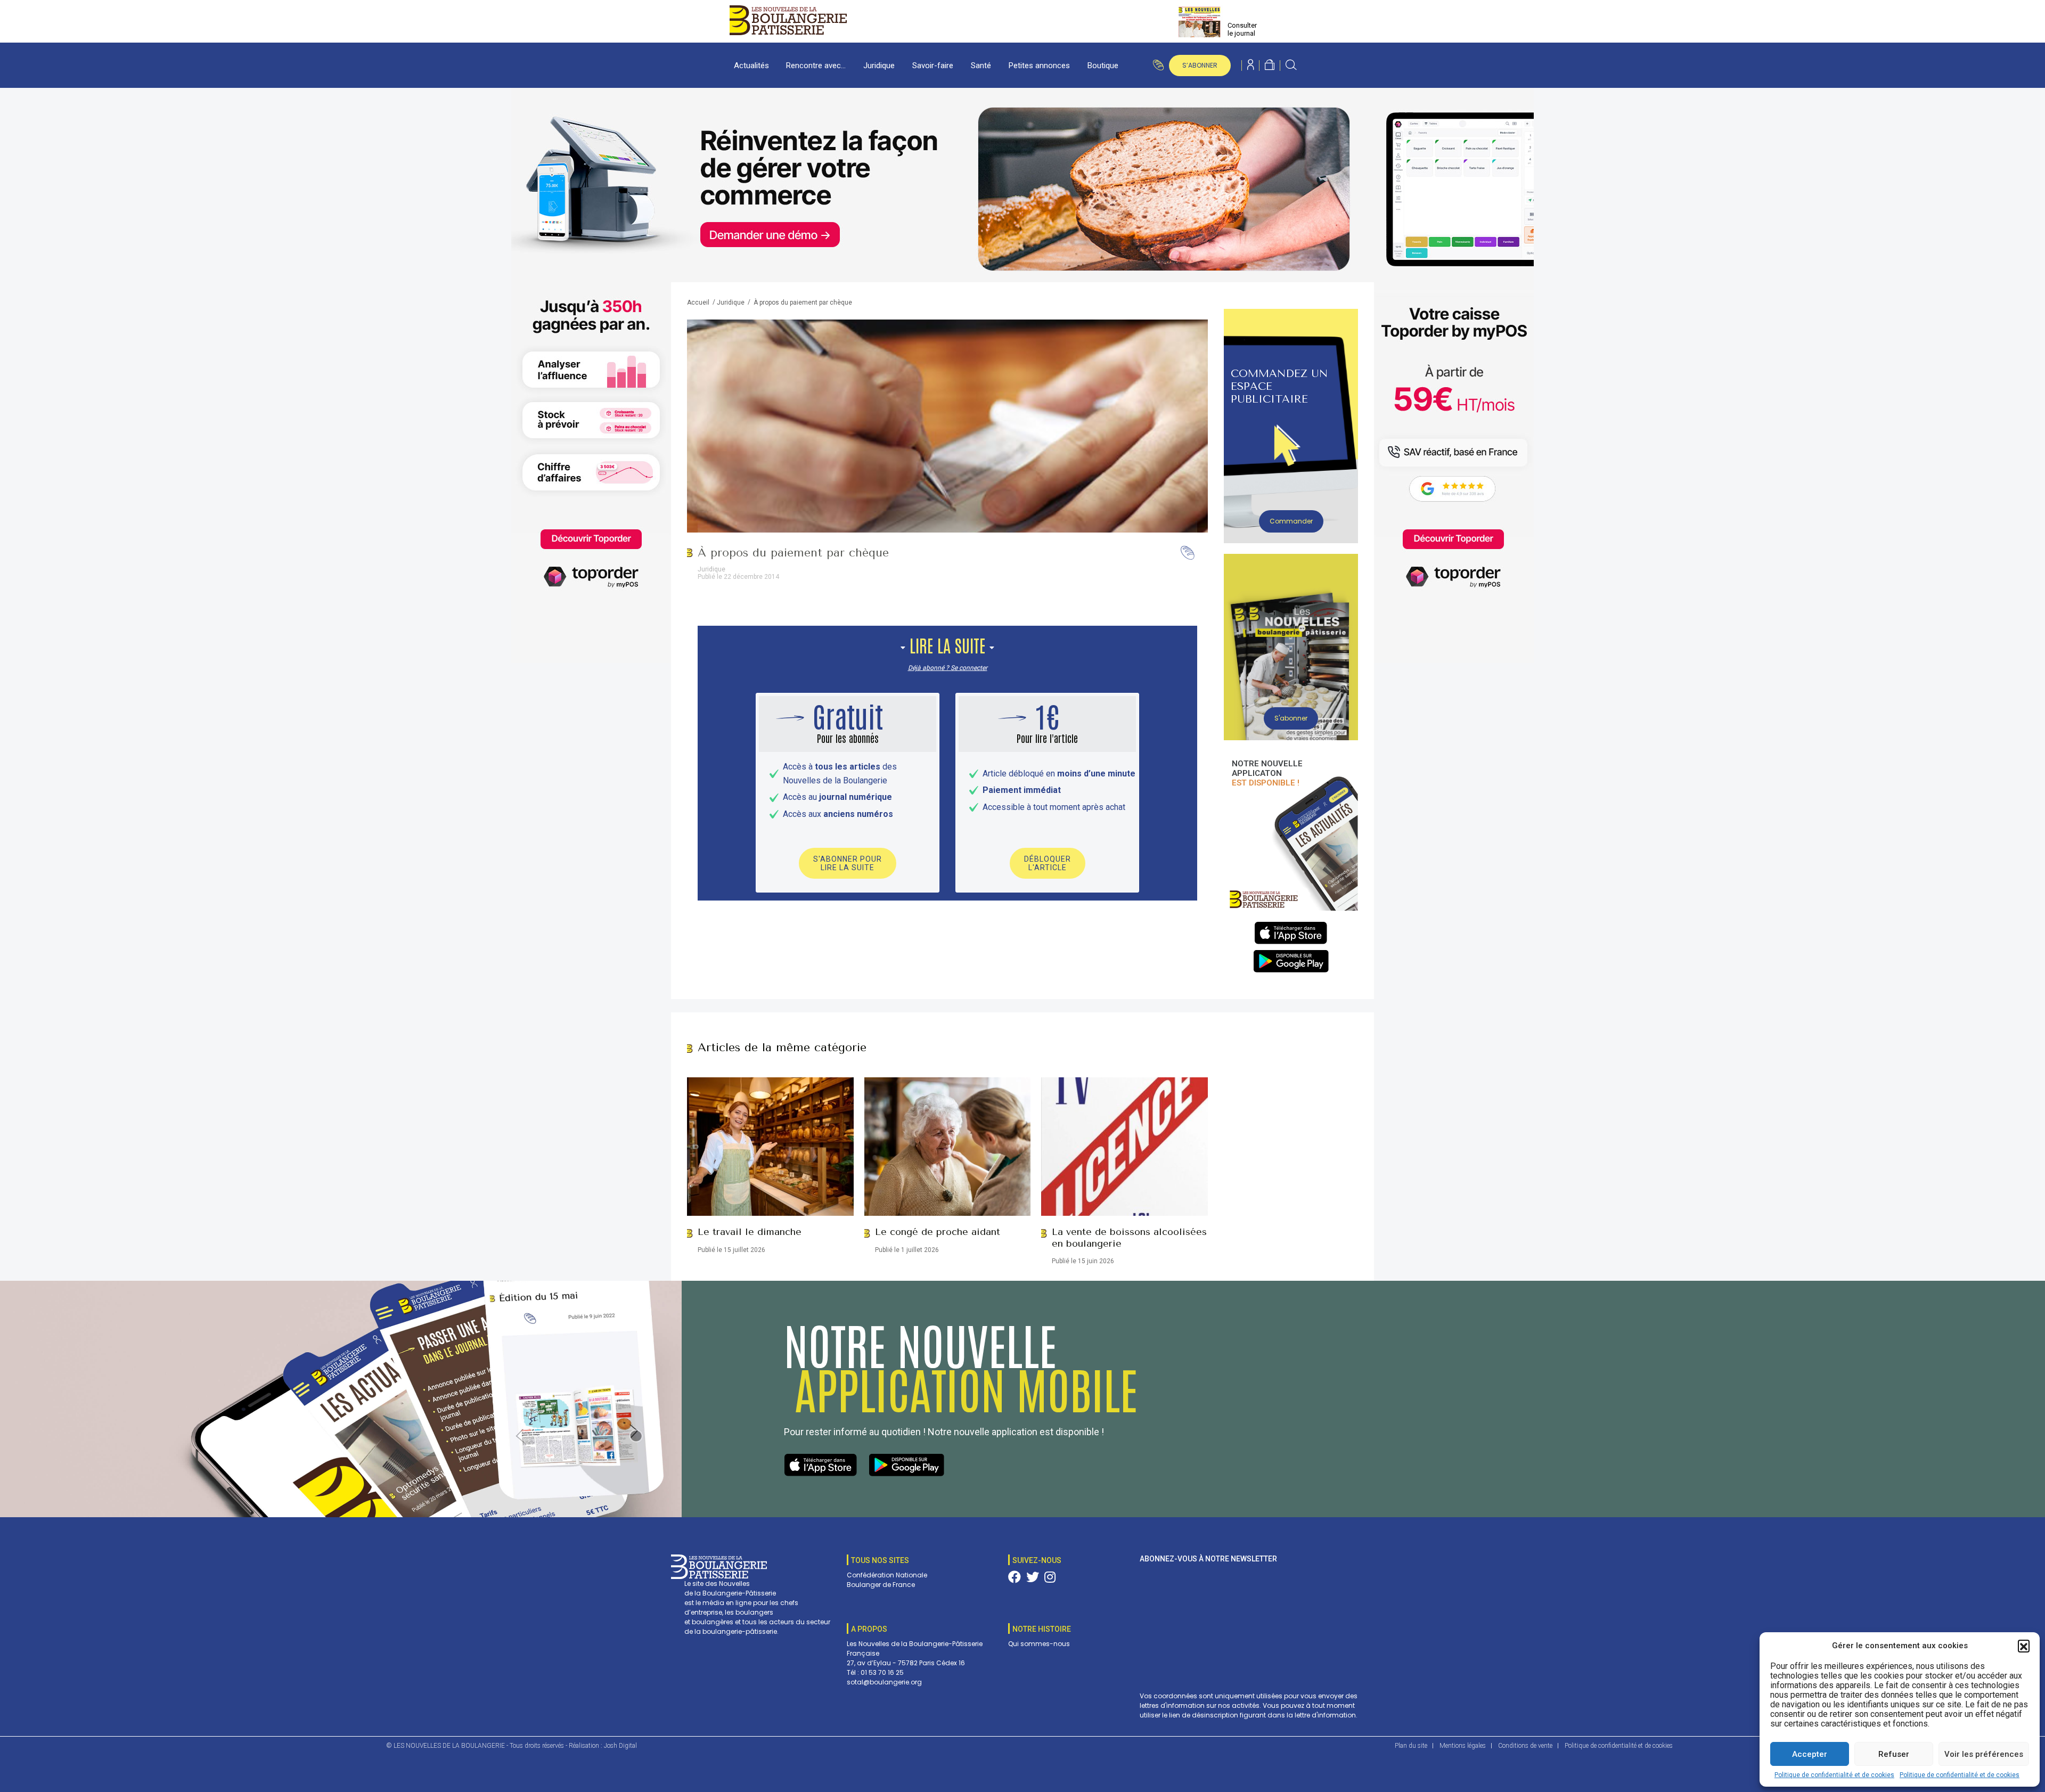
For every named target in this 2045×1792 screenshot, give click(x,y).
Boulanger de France (881, 1585)
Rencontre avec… (816, 66)
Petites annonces (1039, 66)
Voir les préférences (1984, 1754)
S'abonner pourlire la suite (848, 863)
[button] (2024, 1646)
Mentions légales (1463, 1746)
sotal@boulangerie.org (884, 1682)
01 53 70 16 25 (882, 1672)
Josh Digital (620, 1746)
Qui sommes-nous (1039, 1644)
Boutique (1103, 66)
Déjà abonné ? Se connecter (948, 668)
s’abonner (1200, 65)
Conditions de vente (1525, 1746)
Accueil (698, 302)
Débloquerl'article (1048, 863)
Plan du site (1411, 1746)
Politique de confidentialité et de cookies (1834, 1775)
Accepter (1810, 1754)
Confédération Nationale (887, 1575)
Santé (981, 66)
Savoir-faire (933, 66)
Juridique (879, 66)
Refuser (1894, 1754)
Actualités (751, 66)
